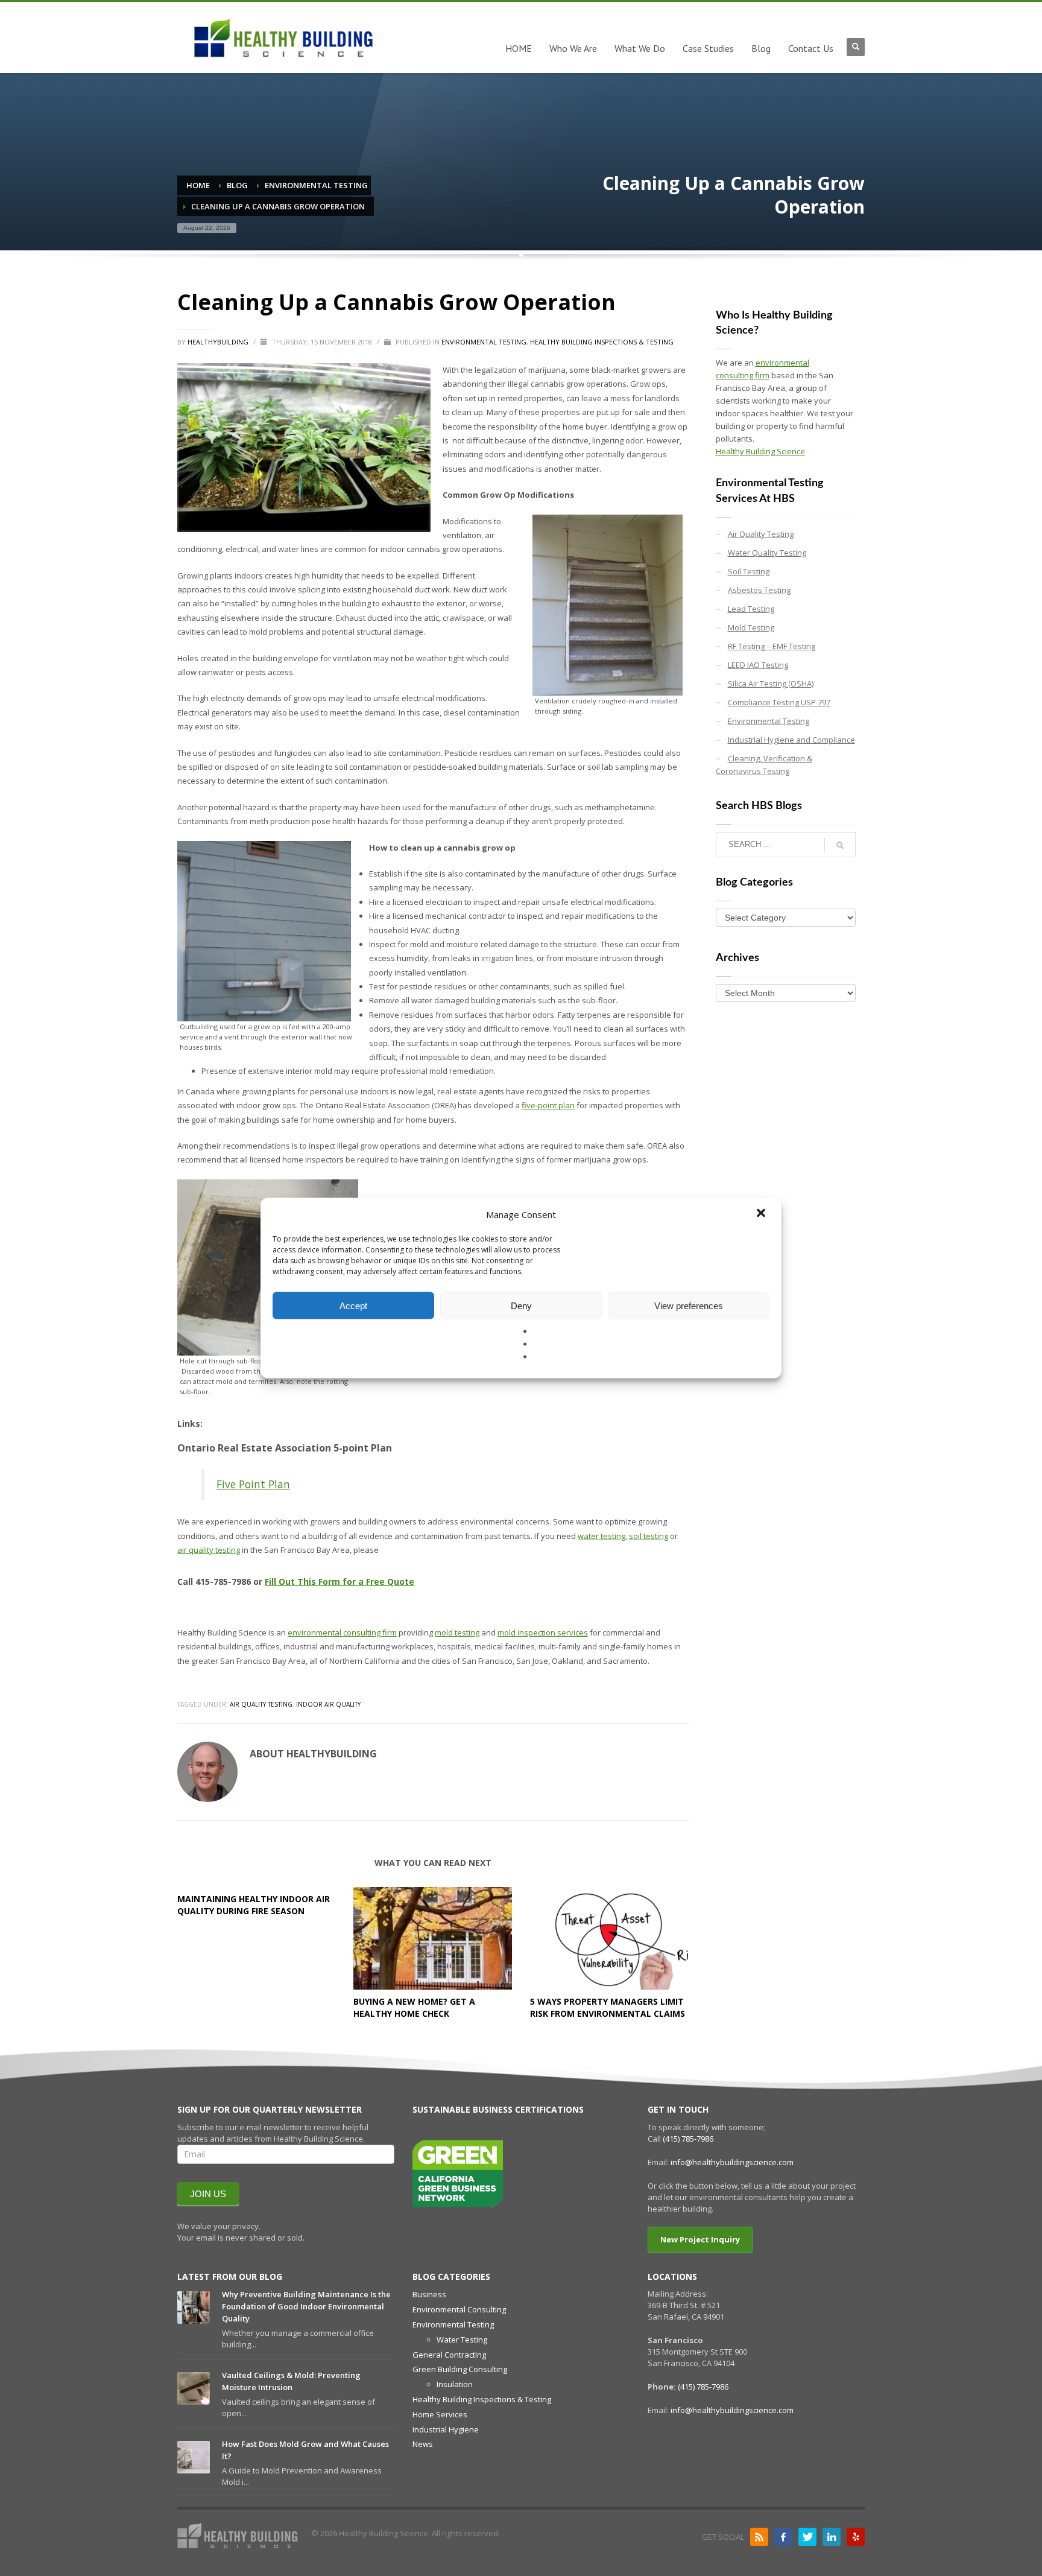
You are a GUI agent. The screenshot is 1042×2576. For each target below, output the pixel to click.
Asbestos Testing (759, 590)
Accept (353, 1305)
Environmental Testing (484, 342)
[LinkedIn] (832, 2537)
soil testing (649, 1536)
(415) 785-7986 (688, 2139)
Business (429, 2294)
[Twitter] (807, 2537)
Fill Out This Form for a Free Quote (339, 1581)
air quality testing (209, 1550)
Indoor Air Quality (328, 1704)
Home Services (440, 2414)
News (423, 2444)
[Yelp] (856, 2537)
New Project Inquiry (700, 2239)
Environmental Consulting (459, 2309)
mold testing (457, 1632)
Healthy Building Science (760, 451)
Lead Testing (751, 609)
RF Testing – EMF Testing (772, 646)
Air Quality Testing (261, 1704)
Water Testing (462, 2340)
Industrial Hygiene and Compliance (791, 740)
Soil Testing (749, 571)
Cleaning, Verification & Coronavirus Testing (764, 765)
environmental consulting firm (342, 1632)
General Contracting (449, 2355)
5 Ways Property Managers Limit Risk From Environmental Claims (608, 2007)
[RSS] (759, 2537)
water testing (602, 1536)
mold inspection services (543, 1632)
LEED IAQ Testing (758, 665)
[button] (762, 1214)
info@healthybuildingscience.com (732, 2162)
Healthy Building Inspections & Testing (602, 342)
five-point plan (548, 1105)
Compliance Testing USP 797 (779, 702)
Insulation (455, 2384)
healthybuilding (219, 342)
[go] (840, 845)
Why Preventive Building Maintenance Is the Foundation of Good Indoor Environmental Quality (306, 2306)
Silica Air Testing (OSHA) (771, 684)
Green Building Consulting (460, 2369)
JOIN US (208, 2194)
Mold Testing (751, 627)
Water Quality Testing (767, 553)
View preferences (689, 1305)
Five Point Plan (253, 1484)
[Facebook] (783, 2537)
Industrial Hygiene (446, 2429)
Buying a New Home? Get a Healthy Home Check (414, 2007)
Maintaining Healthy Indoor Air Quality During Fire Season (254, 1905)
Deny (521, 1305)
